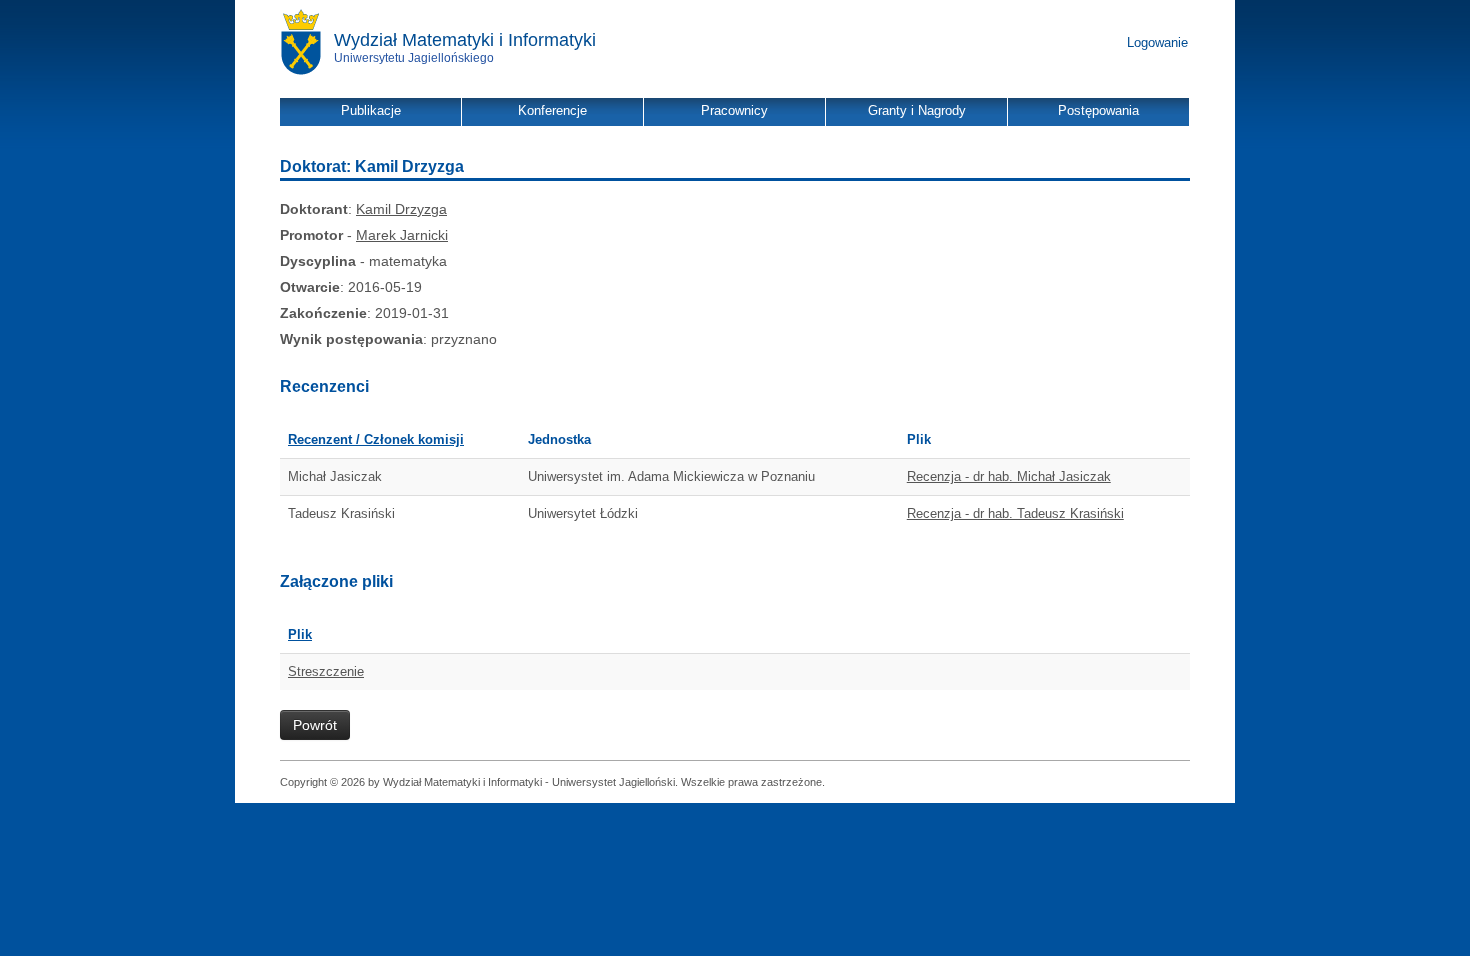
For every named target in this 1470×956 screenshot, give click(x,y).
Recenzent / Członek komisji (376, 439)
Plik (300, 634)
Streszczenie (326, 671)
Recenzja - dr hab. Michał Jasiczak (1009, 476)
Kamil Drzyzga (401, 209)
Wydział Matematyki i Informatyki (465, 40)
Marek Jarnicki (402, 235)
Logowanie (1157, 42)
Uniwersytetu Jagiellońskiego (414, 58)
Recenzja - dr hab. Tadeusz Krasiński (1015, 513)
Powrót (315, 725)
